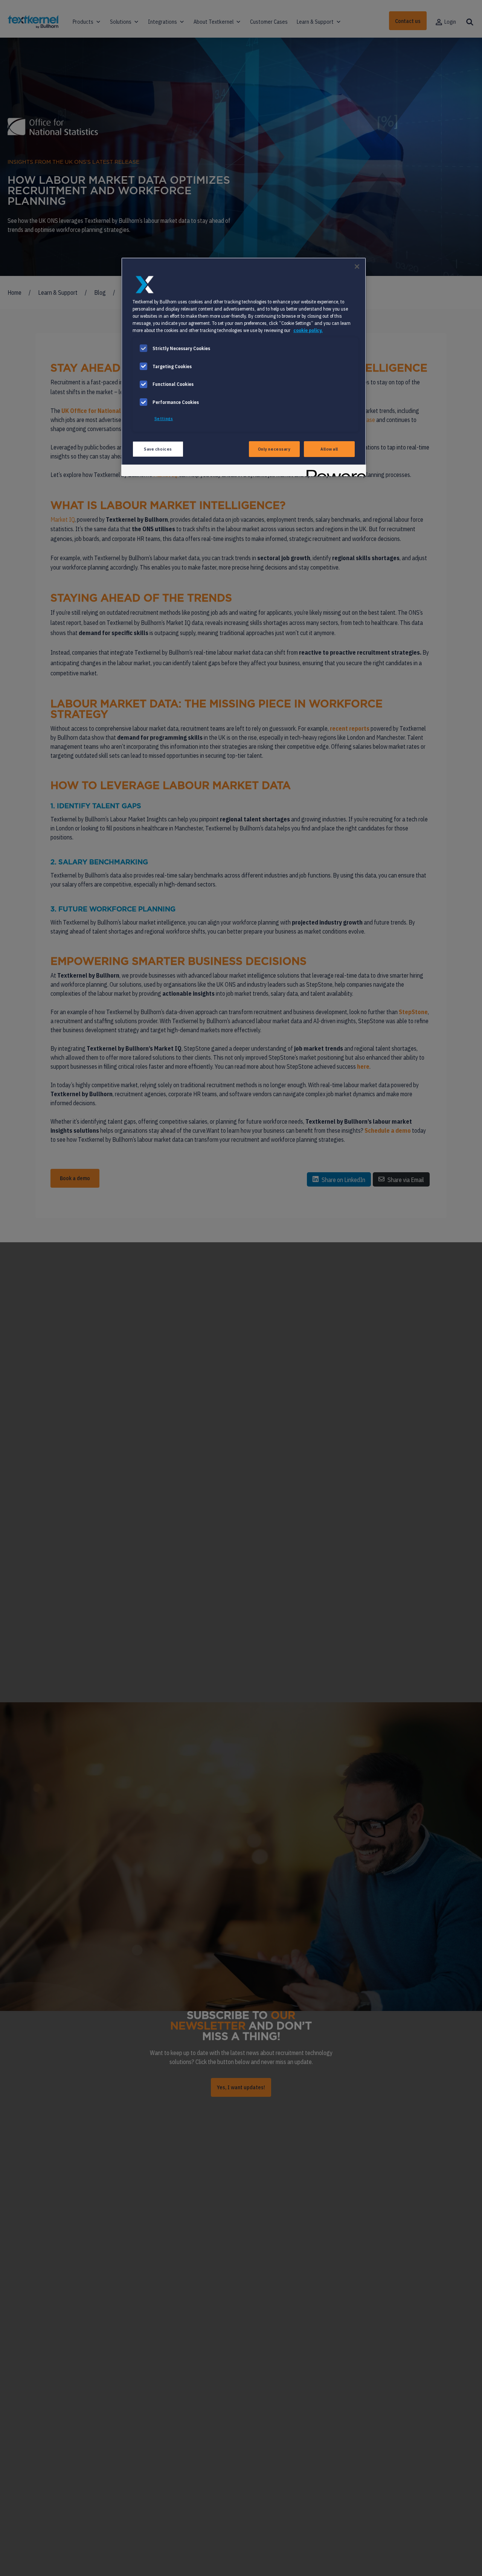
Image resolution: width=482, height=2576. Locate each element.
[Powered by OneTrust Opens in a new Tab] (334, 471)
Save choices (158, 449)
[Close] (357, 267)
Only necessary (274, 449)
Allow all (329, 449)
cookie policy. (308, 330)
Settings (164, 418)
